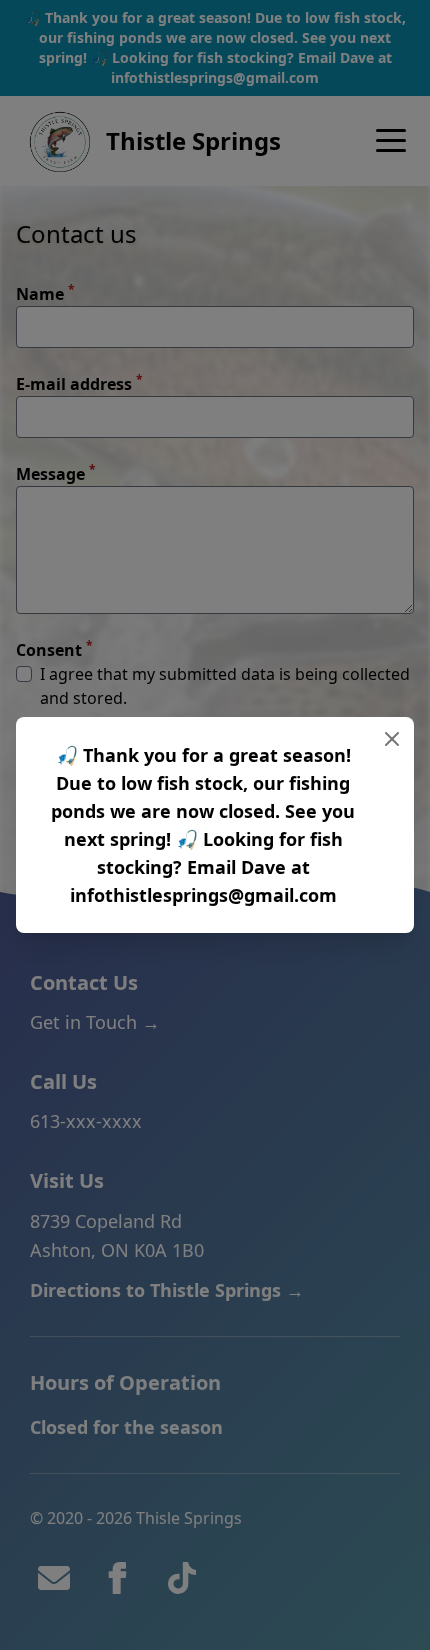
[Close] (392, 739)
